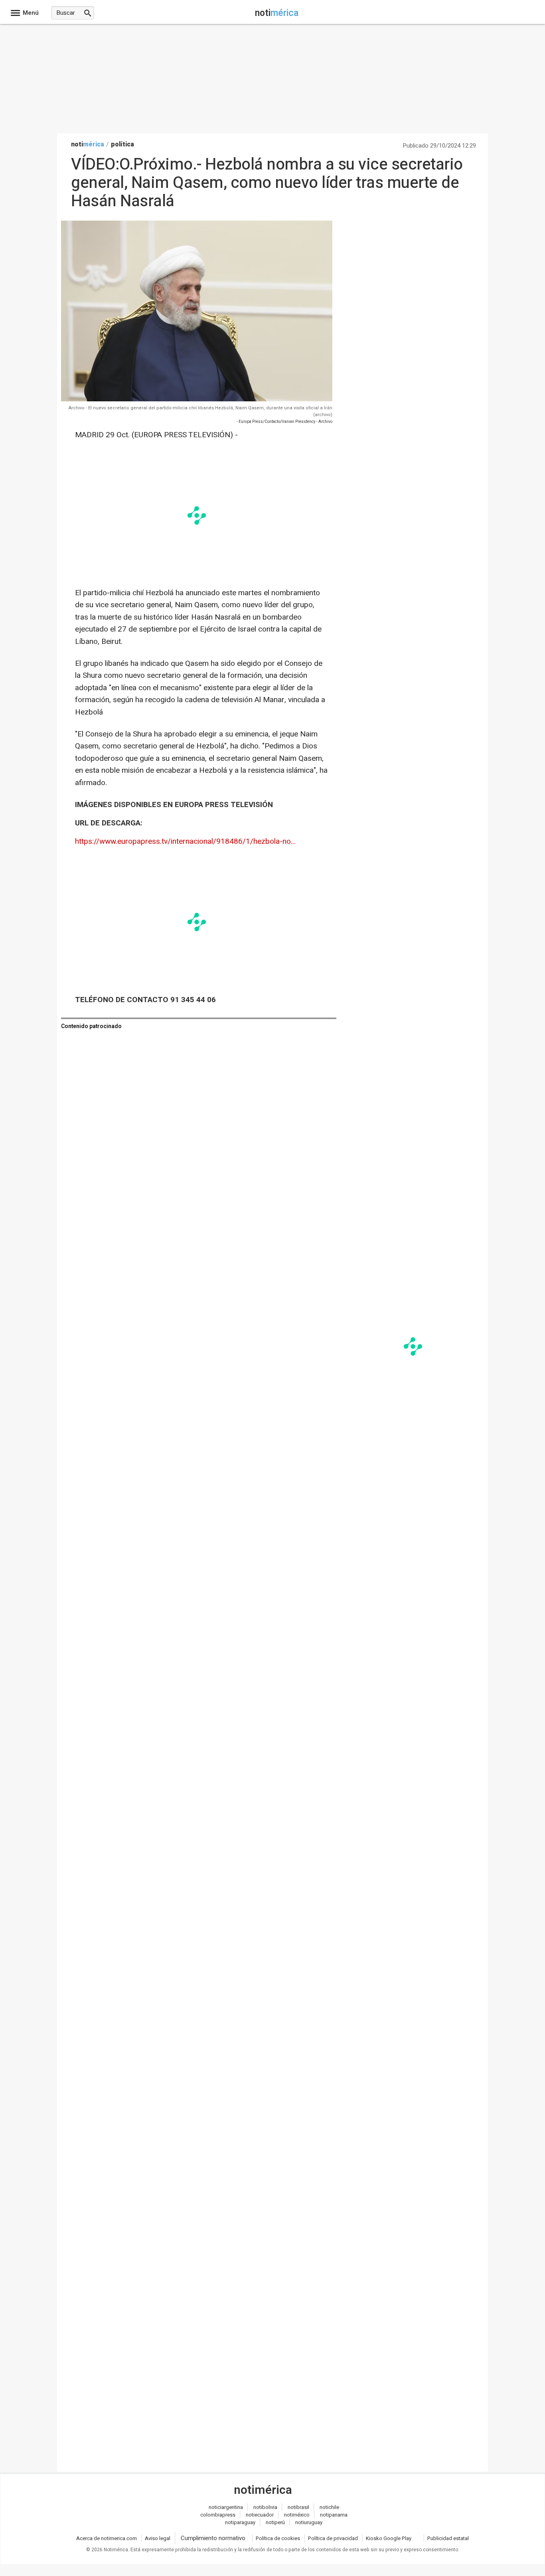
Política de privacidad (333, 2538)
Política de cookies (278, 2538)
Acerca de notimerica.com (107, 2538)
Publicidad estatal (448, 2538)
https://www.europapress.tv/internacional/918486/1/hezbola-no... (185, 841)
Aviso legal (158, 2538)
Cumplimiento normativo (213, 2538)
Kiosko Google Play (389, 2538)
